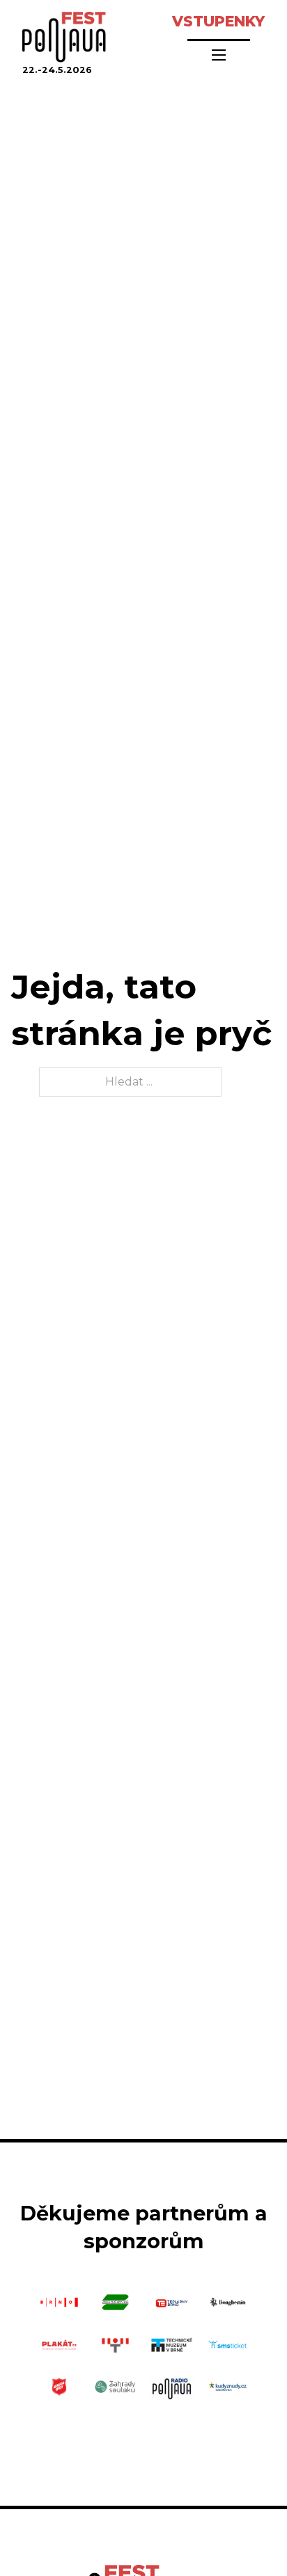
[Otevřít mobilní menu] (219, 55)
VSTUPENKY (218, 21)
